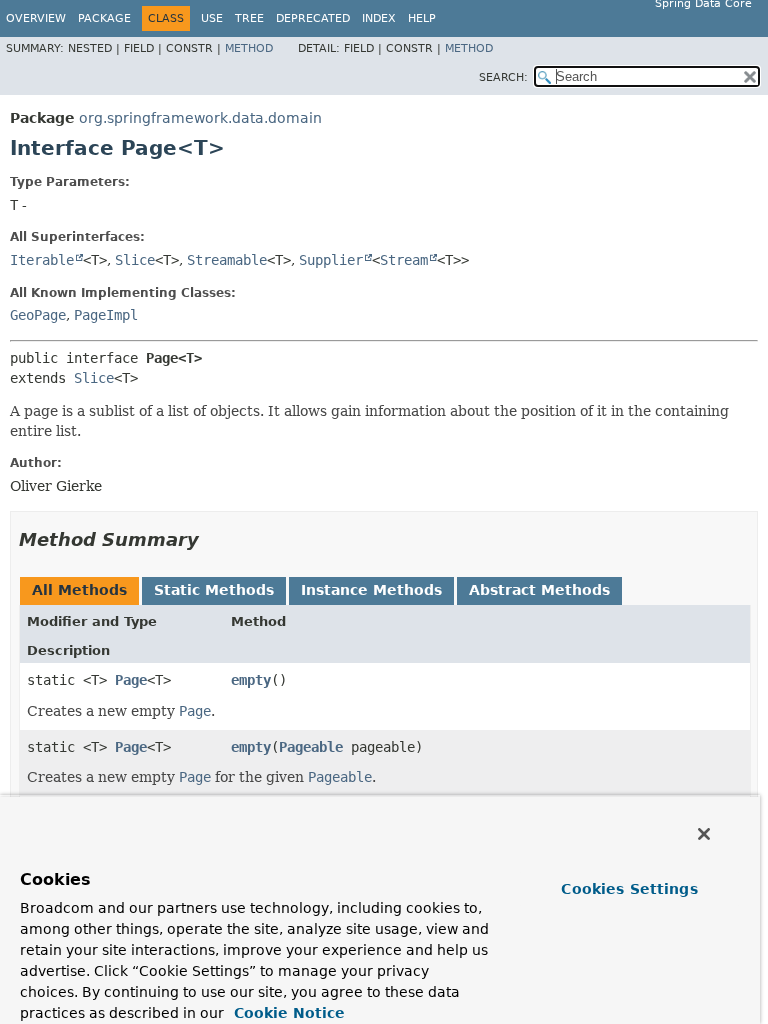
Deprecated (313, 18)
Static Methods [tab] (214, 590)
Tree (249, 18)
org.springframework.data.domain (200, 118)
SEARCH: (503, 77)
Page (131, 680)
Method (249, 48)
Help (422, 18)
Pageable (311, 747)
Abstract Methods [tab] (539, 590)
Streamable (227, 260)
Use (212, 18)
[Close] (704, 834)
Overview (36, 18)
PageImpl (106, 315)
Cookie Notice (287, 1013)
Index (379, 18)
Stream (404, 260)
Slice (135, 260)
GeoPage (38, 315)
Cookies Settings (629, 889)
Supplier (331, 260)
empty (251, 680)
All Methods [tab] (79, 590)
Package (104, 18)
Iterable (42, 260)
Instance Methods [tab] (371, 590)
